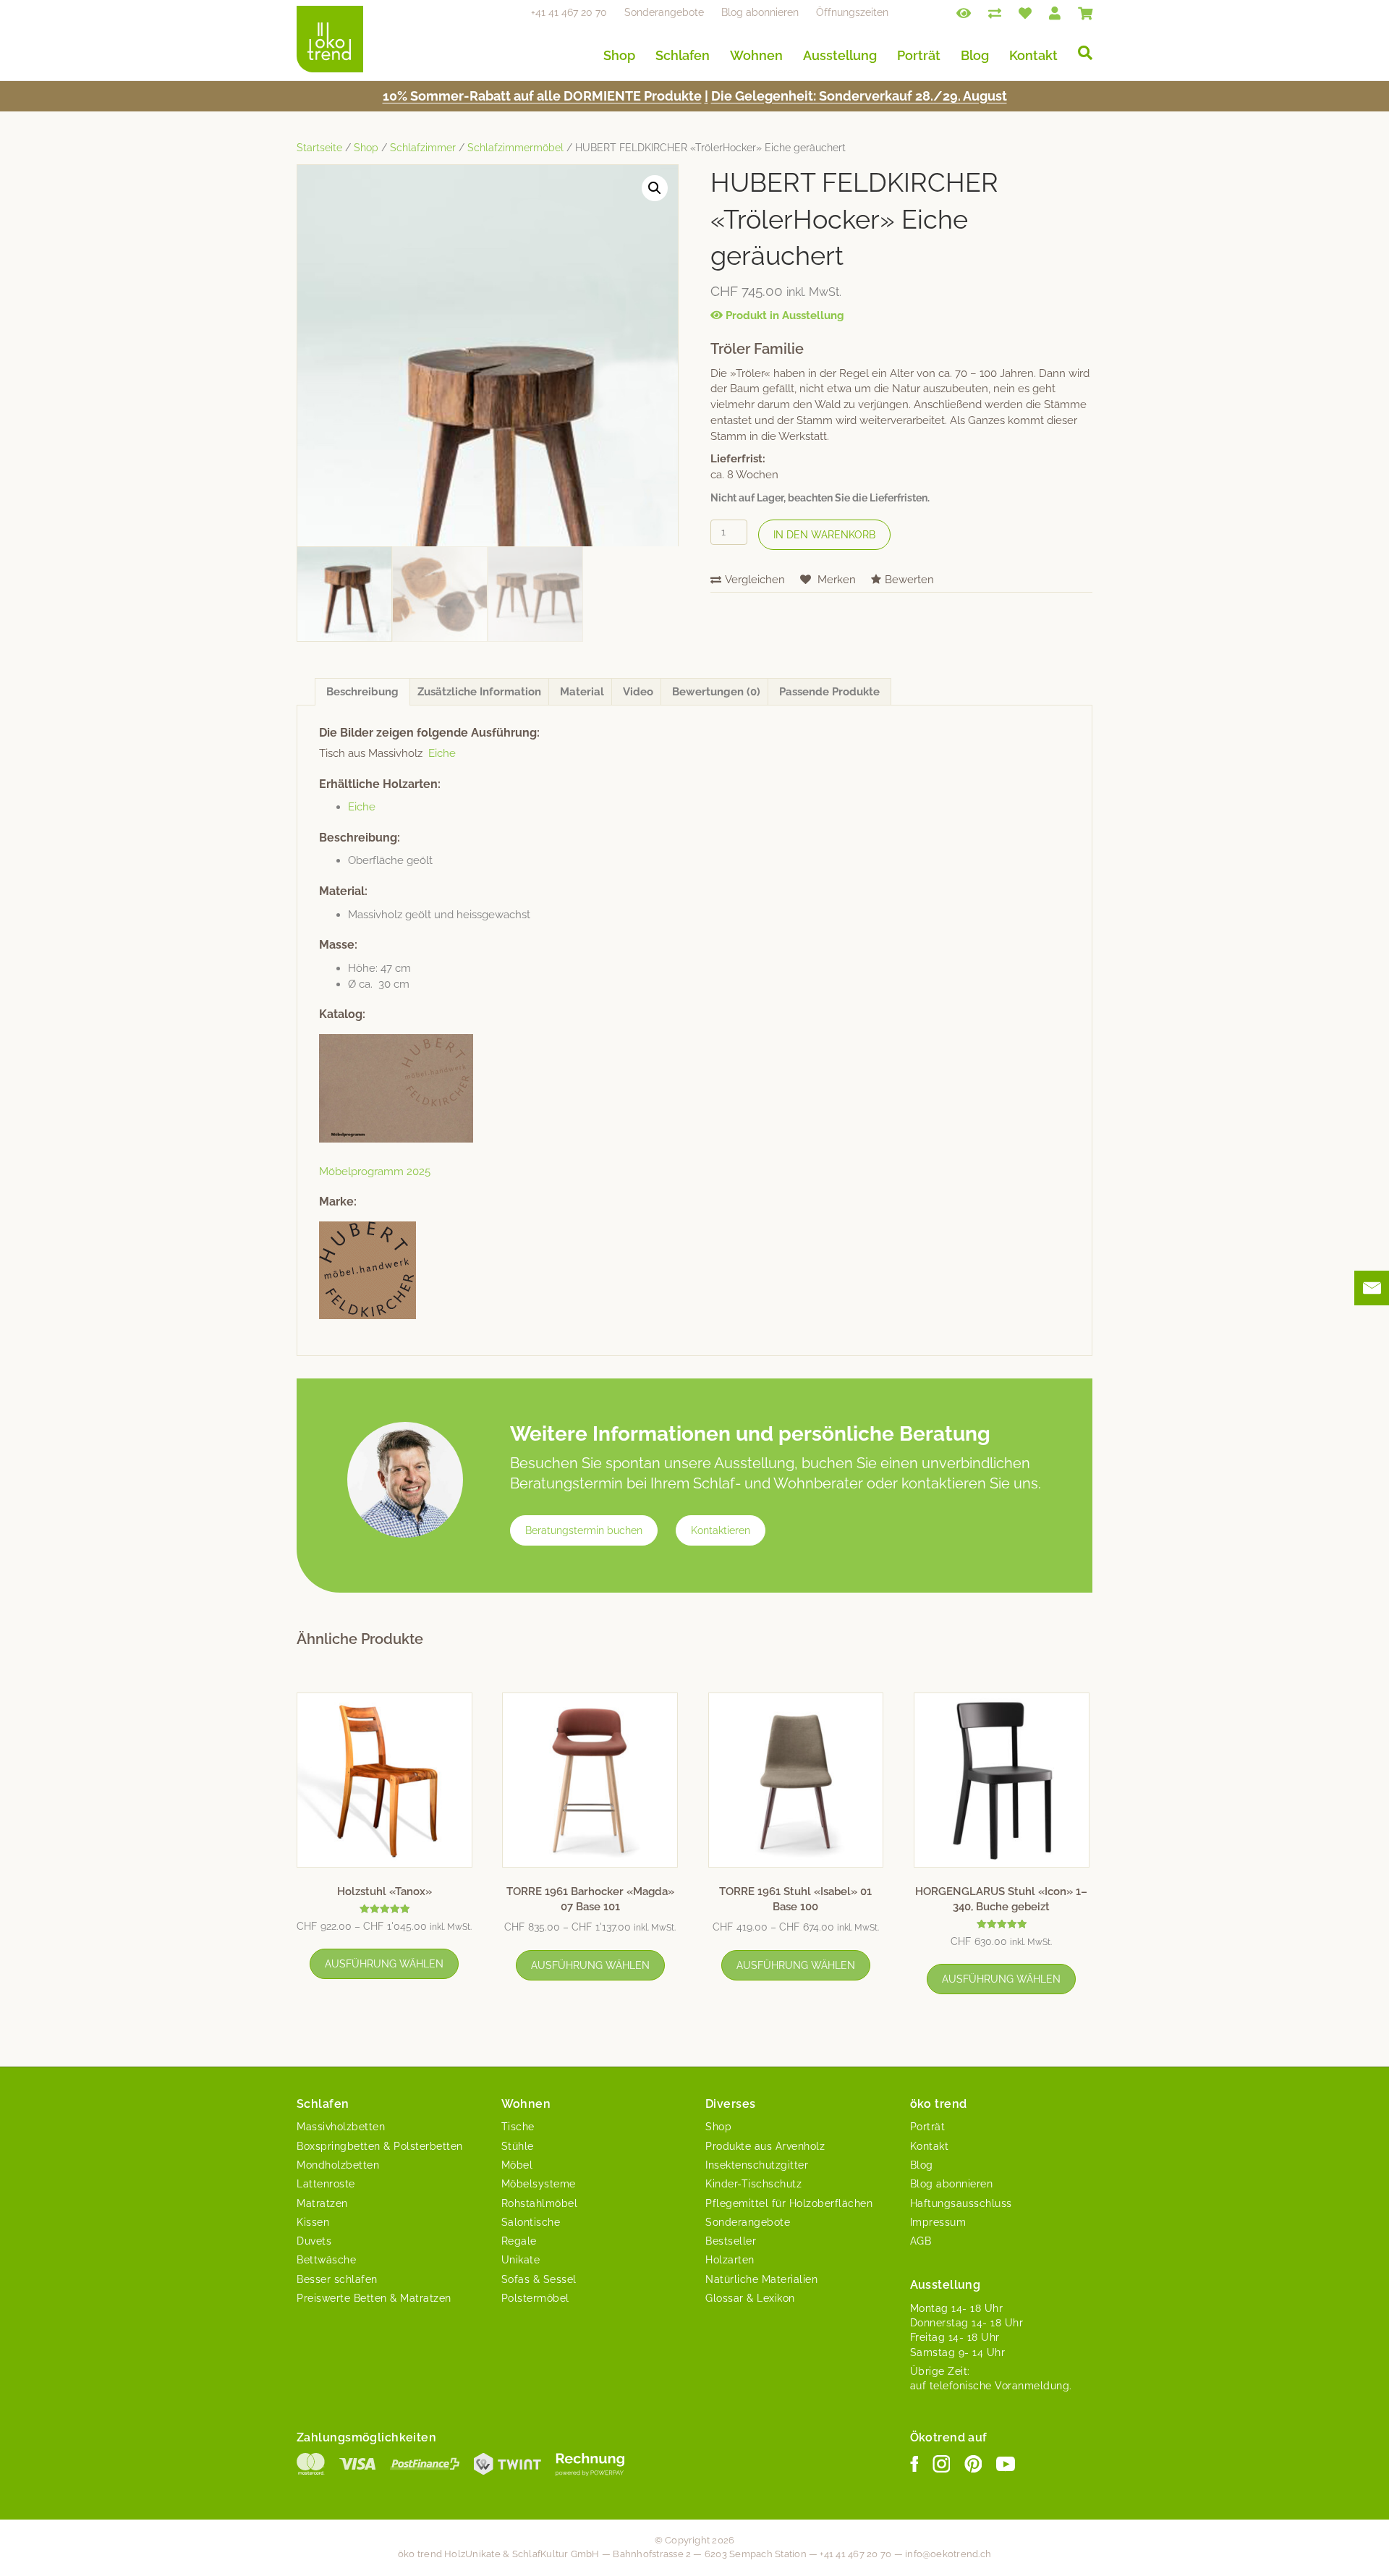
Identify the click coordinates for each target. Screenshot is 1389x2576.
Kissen (313, 2222)
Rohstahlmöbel (540, 2203)
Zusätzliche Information (479, 692)
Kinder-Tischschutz (753, 2184)
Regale (519, 2241)
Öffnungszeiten (852, 12)
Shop (619, 55)
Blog (975, 55)
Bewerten (909, 580)
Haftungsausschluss (961, 2203)
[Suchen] (1080, 53)
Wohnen (756, 55)
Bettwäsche (326, 2260)
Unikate (521, 2260)
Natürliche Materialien (761, 2279)
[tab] (362, 692)
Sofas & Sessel (539, 2279)
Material (582, 692)
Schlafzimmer (423, 148)
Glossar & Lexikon (750, 2298)
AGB (921, 2241)
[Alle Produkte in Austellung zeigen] (964, 12)
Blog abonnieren (760, 12)
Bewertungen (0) (716, 692)
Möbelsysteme (539, 2184)
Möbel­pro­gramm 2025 (375, 1172)
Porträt (919, 55)
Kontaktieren (721, 1530)
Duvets (314, 2241)
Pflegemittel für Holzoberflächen (789, 2203)
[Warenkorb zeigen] (1085, 12)
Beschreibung (362, 692)
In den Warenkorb (824, 535)
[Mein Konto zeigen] (1055, 12)
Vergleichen (755, 580)
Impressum (938, 2222)
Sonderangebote (664, 12)
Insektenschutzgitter (757, 2165)
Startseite (319, 148)
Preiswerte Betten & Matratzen (374, 2298)
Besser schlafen (337, 2279)
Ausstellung (840, 55)
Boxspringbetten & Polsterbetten (380, 2146)
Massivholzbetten (341, 2127)
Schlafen (683, 55)
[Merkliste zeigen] (1025, 12)
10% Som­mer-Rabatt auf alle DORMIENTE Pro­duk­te (542, 96)
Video (638, 692)
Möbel (517, 2165)
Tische (518, 2127)
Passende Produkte (829, 692)
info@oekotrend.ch (948, 2554)
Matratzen (322, 2203)
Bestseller (731, 2241)
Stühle (518, 2146)
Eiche (442, 753)
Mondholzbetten (338, 2165)
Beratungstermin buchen (584, 1530)
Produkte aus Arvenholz (765, 2146)
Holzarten (730, 2260)
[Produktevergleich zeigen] (995, 12)
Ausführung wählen (384, 1964)
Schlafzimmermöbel (515, 148)
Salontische (531, 2222)
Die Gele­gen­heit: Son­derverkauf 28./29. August (859, 96)
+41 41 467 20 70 (569, 12)
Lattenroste (326, 2184)
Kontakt (1033, 55)
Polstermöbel (535, 2298)
